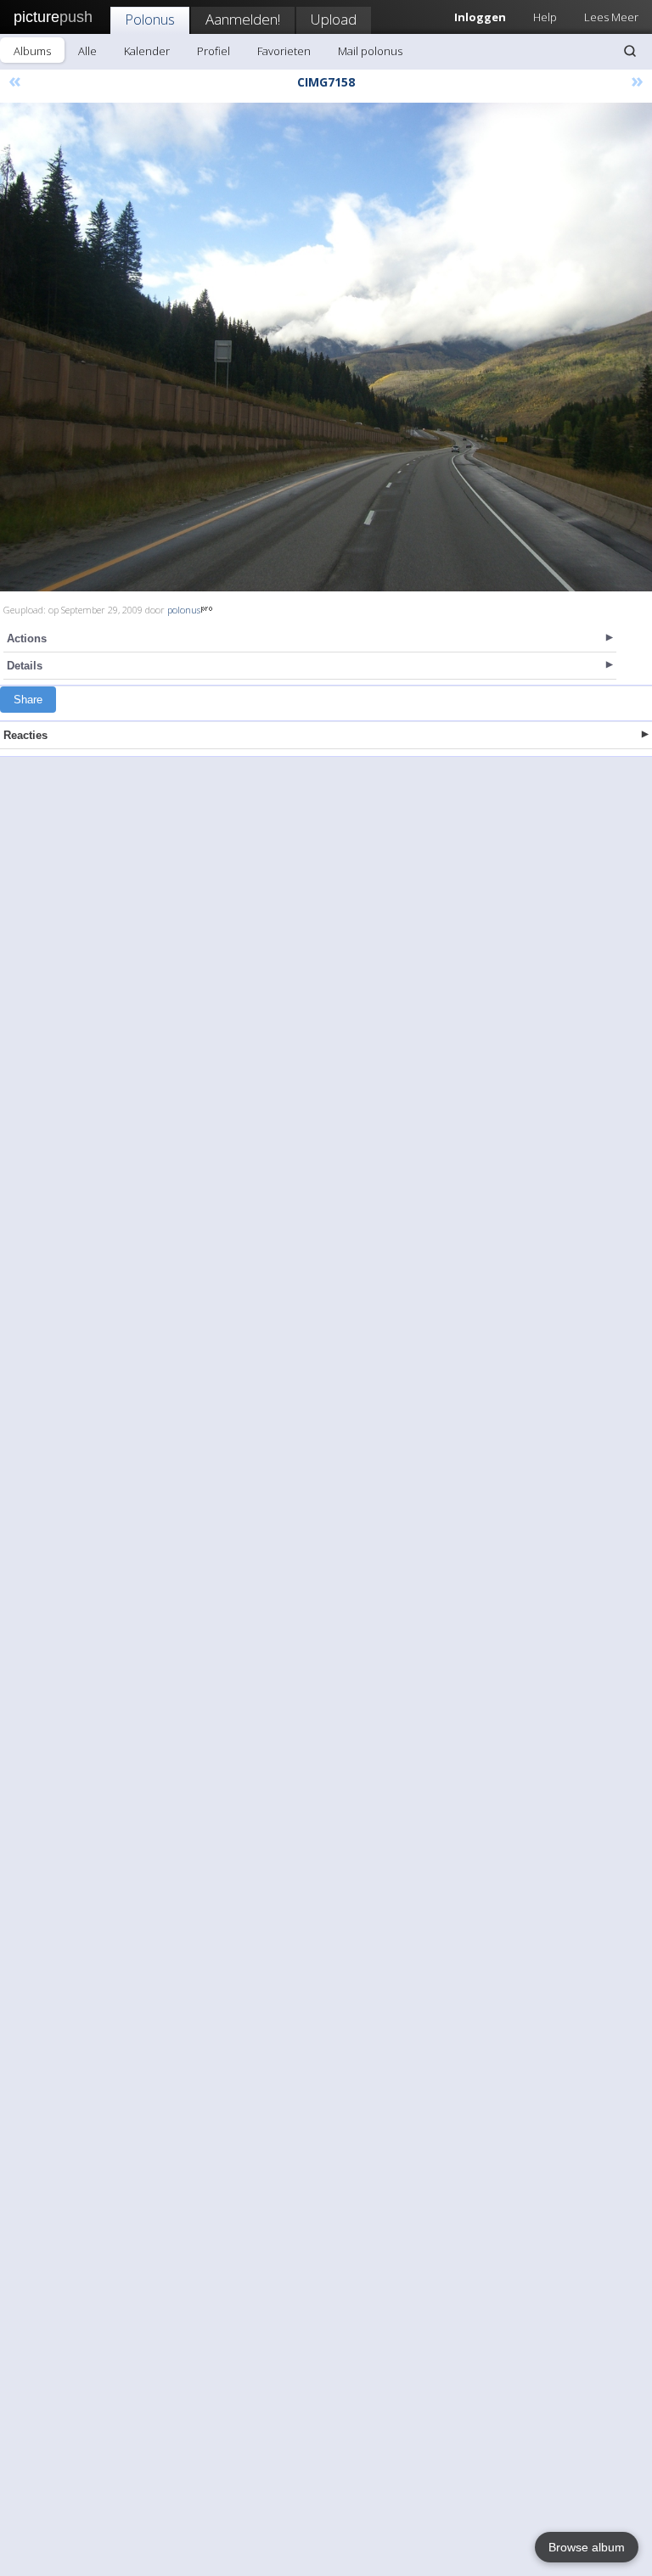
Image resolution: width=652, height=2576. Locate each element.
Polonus (150, 19)
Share (28, 700)
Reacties (25, 735)
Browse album (587, 2547)
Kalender (147, 51)
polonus (184, 610)
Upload (334, 19)
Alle (87, 51)
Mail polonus (370, 51)
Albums (32, 51)
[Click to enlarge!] (326, 347)
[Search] (630, 51)
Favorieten (284, 51)
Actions (27, 638)
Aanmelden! (243, 19)
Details (25, 666)
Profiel (214, 51)
